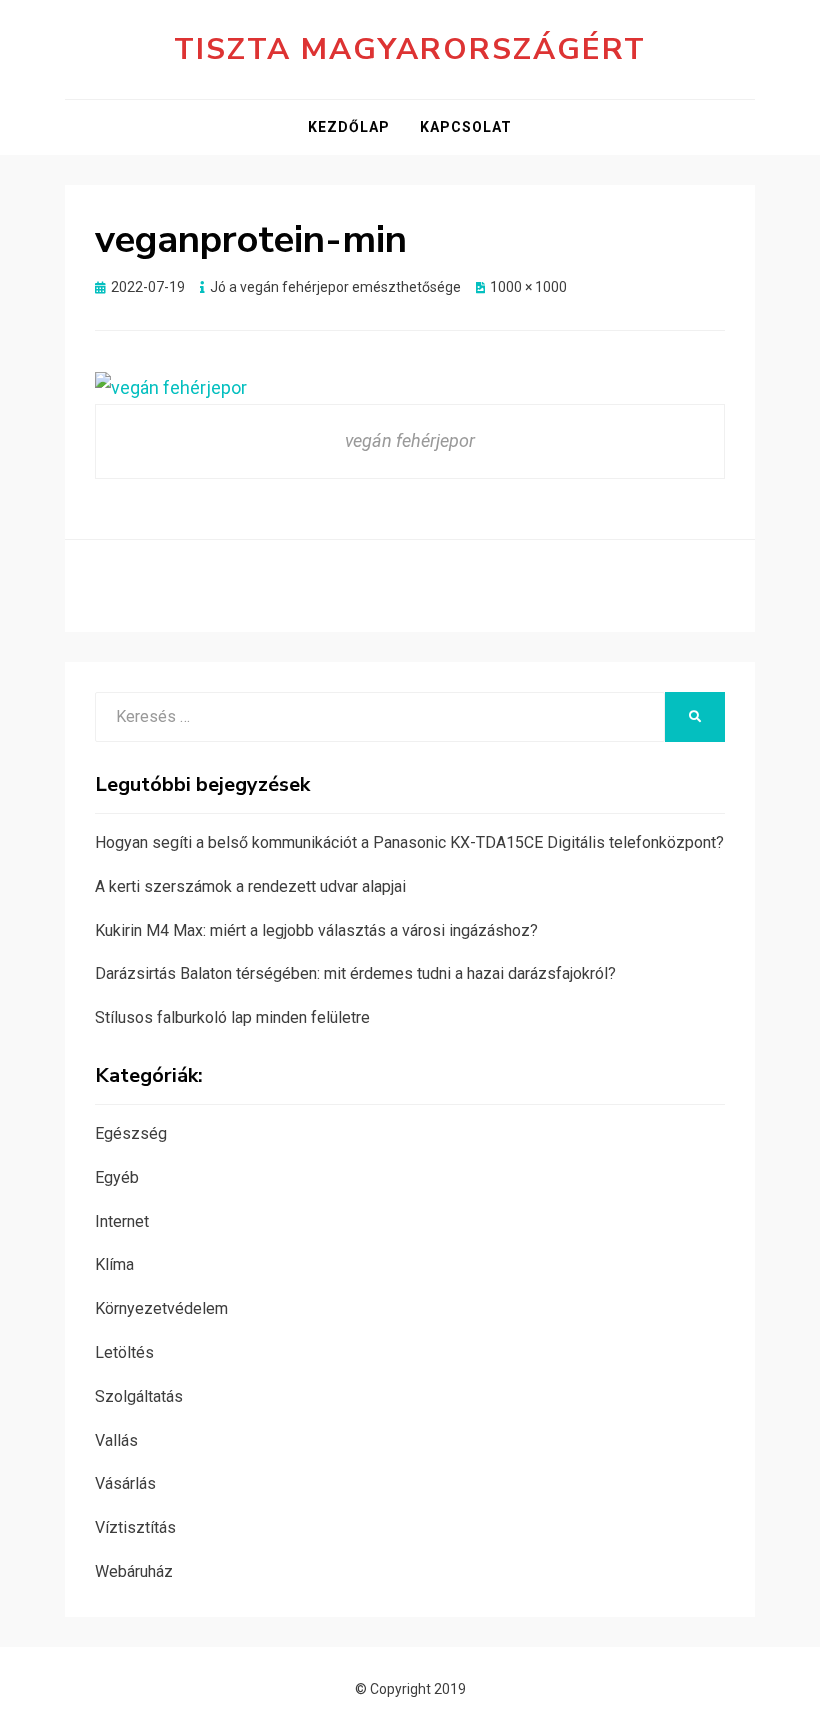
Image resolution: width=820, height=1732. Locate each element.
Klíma (114, 1264)
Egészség (131, 1133)
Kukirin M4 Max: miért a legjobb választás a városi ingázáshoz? (316, 930)
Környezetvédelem (161, 1308)
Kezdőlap (349, 127)
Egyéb (117, 1177)
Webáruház (134, 1571)
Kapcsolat (466, 127)
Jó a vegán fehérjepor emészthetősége (335, 287)
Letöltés (124, 1352)
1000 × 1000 (528, 287)
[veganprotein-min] (171, 386)
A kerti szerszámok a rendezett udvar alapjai (250, 886)
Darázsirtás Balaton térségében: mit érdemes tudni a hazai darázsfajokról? (355, 973)
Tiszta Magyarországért (410, 49)
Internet (122, 1221)
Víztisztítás (135, 1527)
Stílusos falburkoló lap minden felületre (232, 1017)
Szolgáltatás (139, 1396)
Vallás (116, 1440)
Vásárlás (125, 1483)
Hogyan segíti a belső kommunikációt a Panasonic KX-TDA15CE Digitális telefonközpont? (409, 842)
